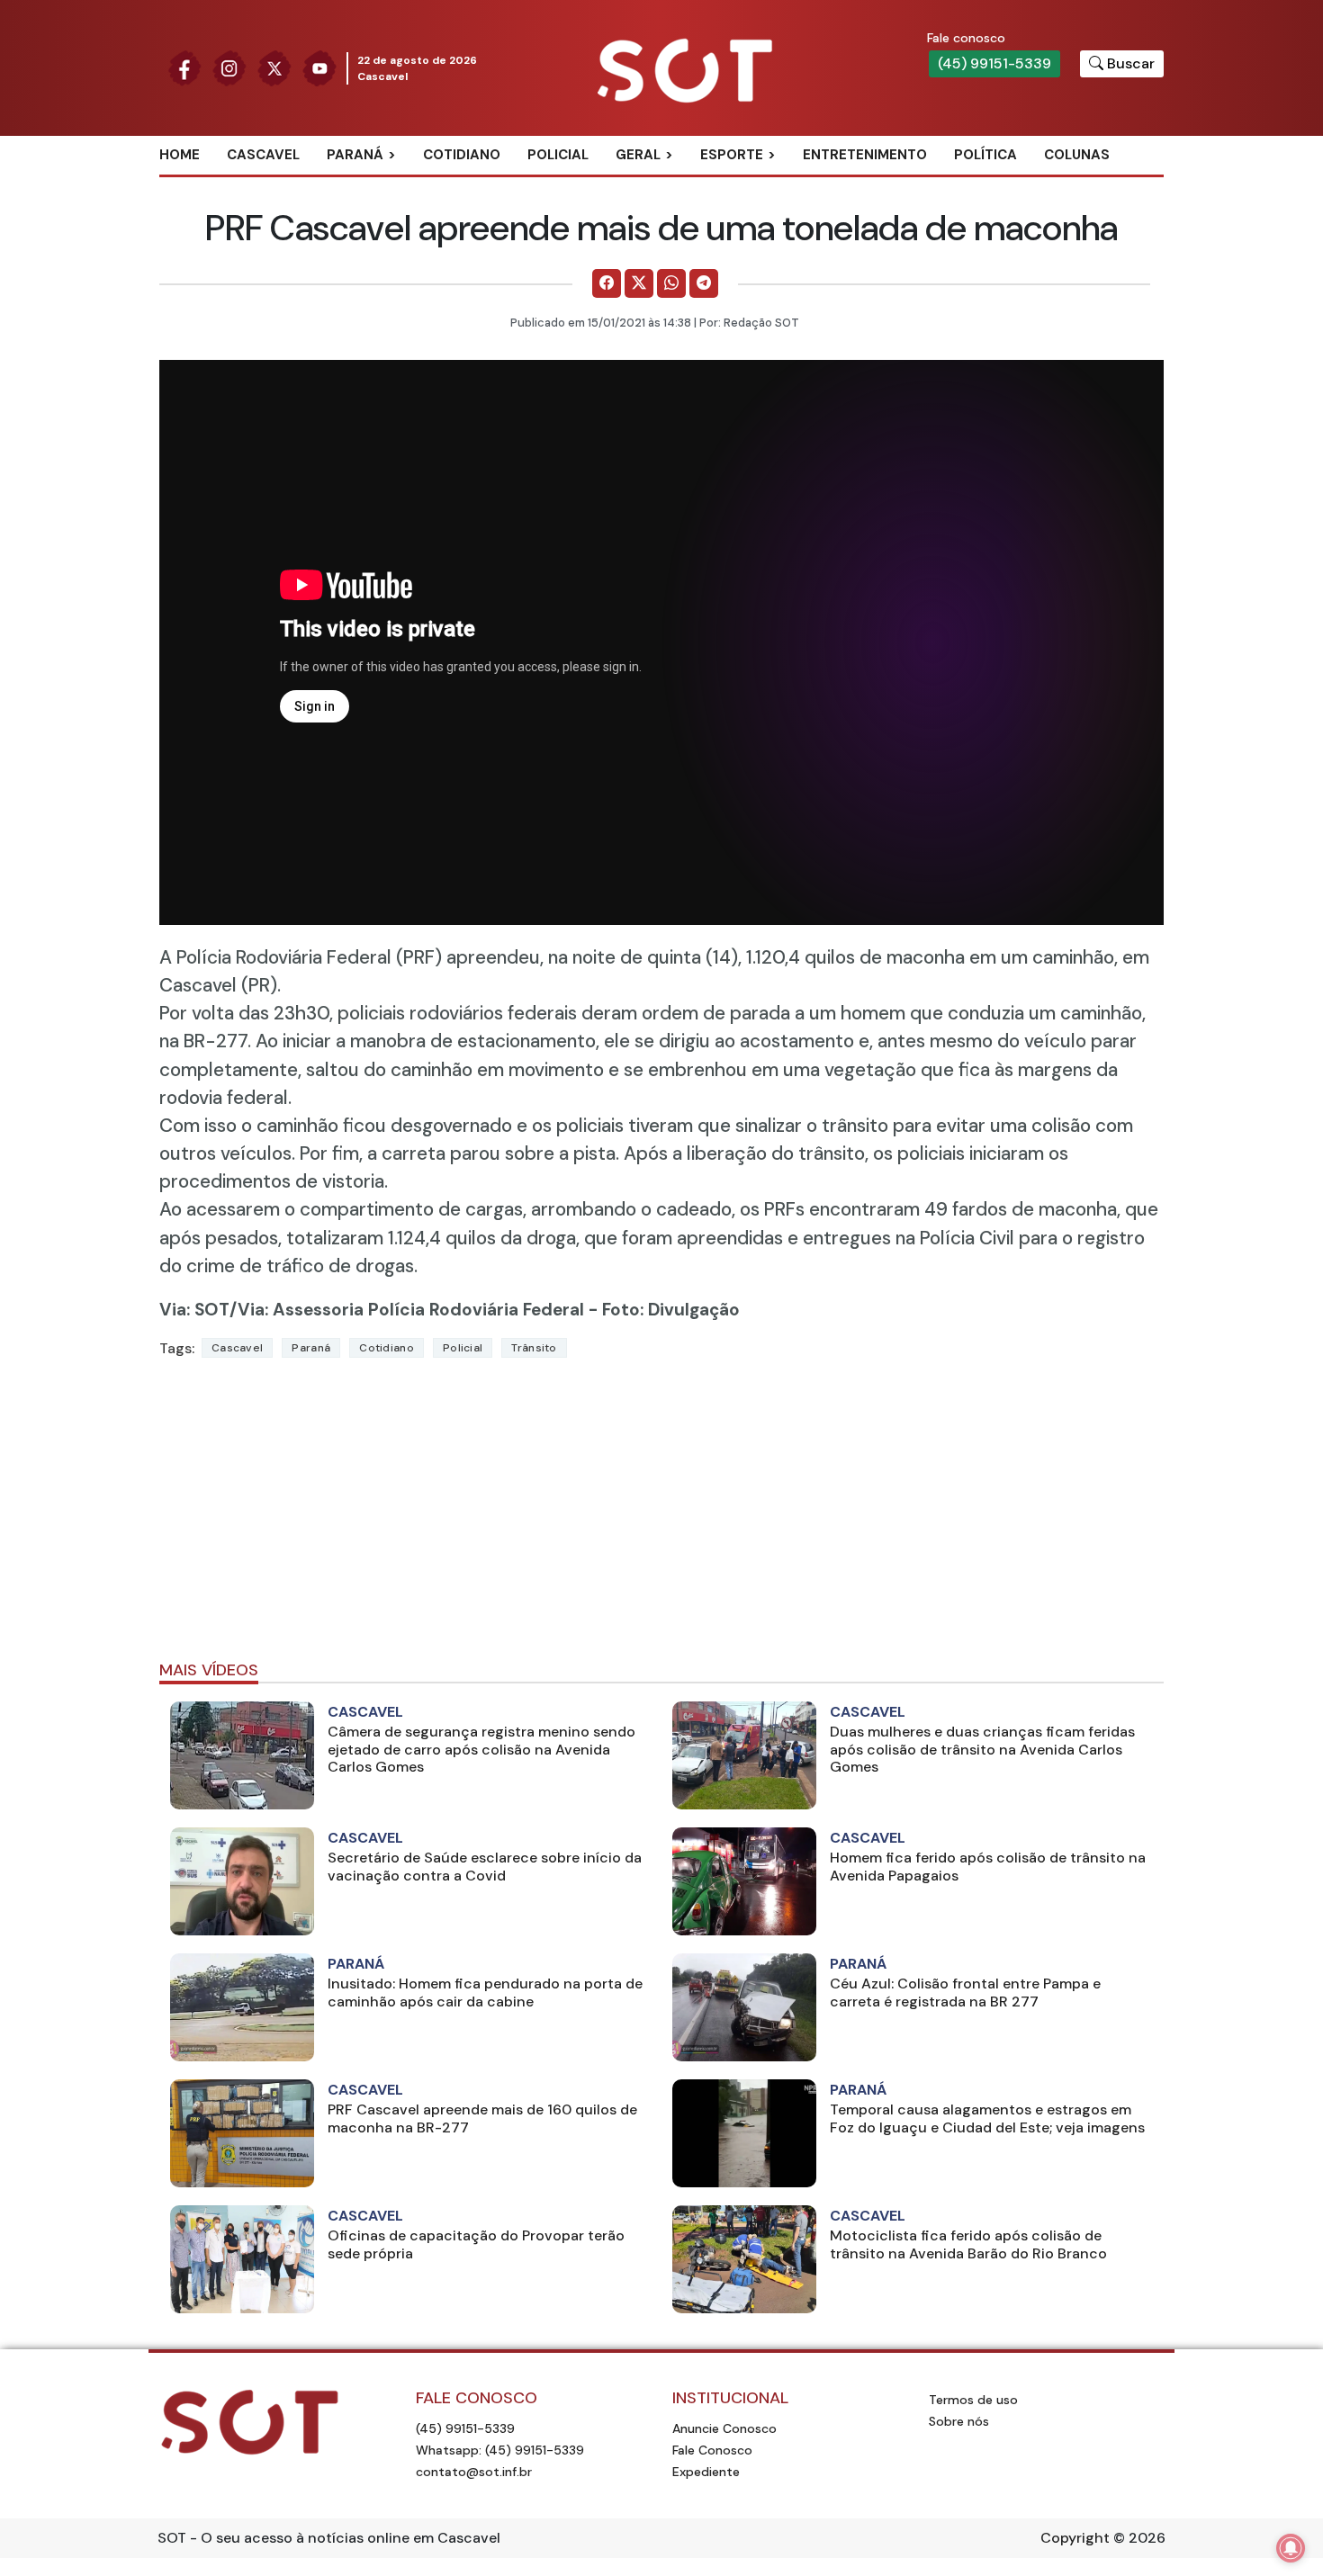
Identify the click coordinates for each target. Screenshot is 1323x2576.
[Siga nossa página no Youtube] (319, 67)
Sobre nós (959, 2421)
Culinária (670, 184)
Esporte (732, 155)
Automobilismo (776, 184)
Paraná (355, 155)
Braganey (382, 184)
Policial (558, 155)
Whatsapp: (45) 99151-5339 (500, 2450)
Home (180, 155)
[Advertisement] (661, 1517)
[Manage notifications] (1291, 2548)
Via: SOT (194, 1310)
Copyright (1075, 2538)
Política (985, 155)
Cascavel (263, 155)
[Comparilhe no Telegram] (704, 283)
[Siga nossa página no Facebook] (184, 67)
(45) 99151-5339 (994, 63)
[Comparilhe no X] (639, 283)
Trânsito (534, 1348)
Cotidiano (462, 155)
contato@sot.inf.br (474, 2472)
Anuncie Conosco (724, 2428)
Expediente (706, 2472)
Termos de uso (973, 2400)
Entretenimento (865, 155)
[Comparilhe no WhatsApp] (671, 283)
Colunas (1077, 155)
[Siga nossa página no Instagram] (229, 67)
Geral (638, 155)
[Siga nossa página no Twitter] (274, 67)
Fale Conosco (712, 2450)
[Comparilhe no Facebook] (607, 283)
